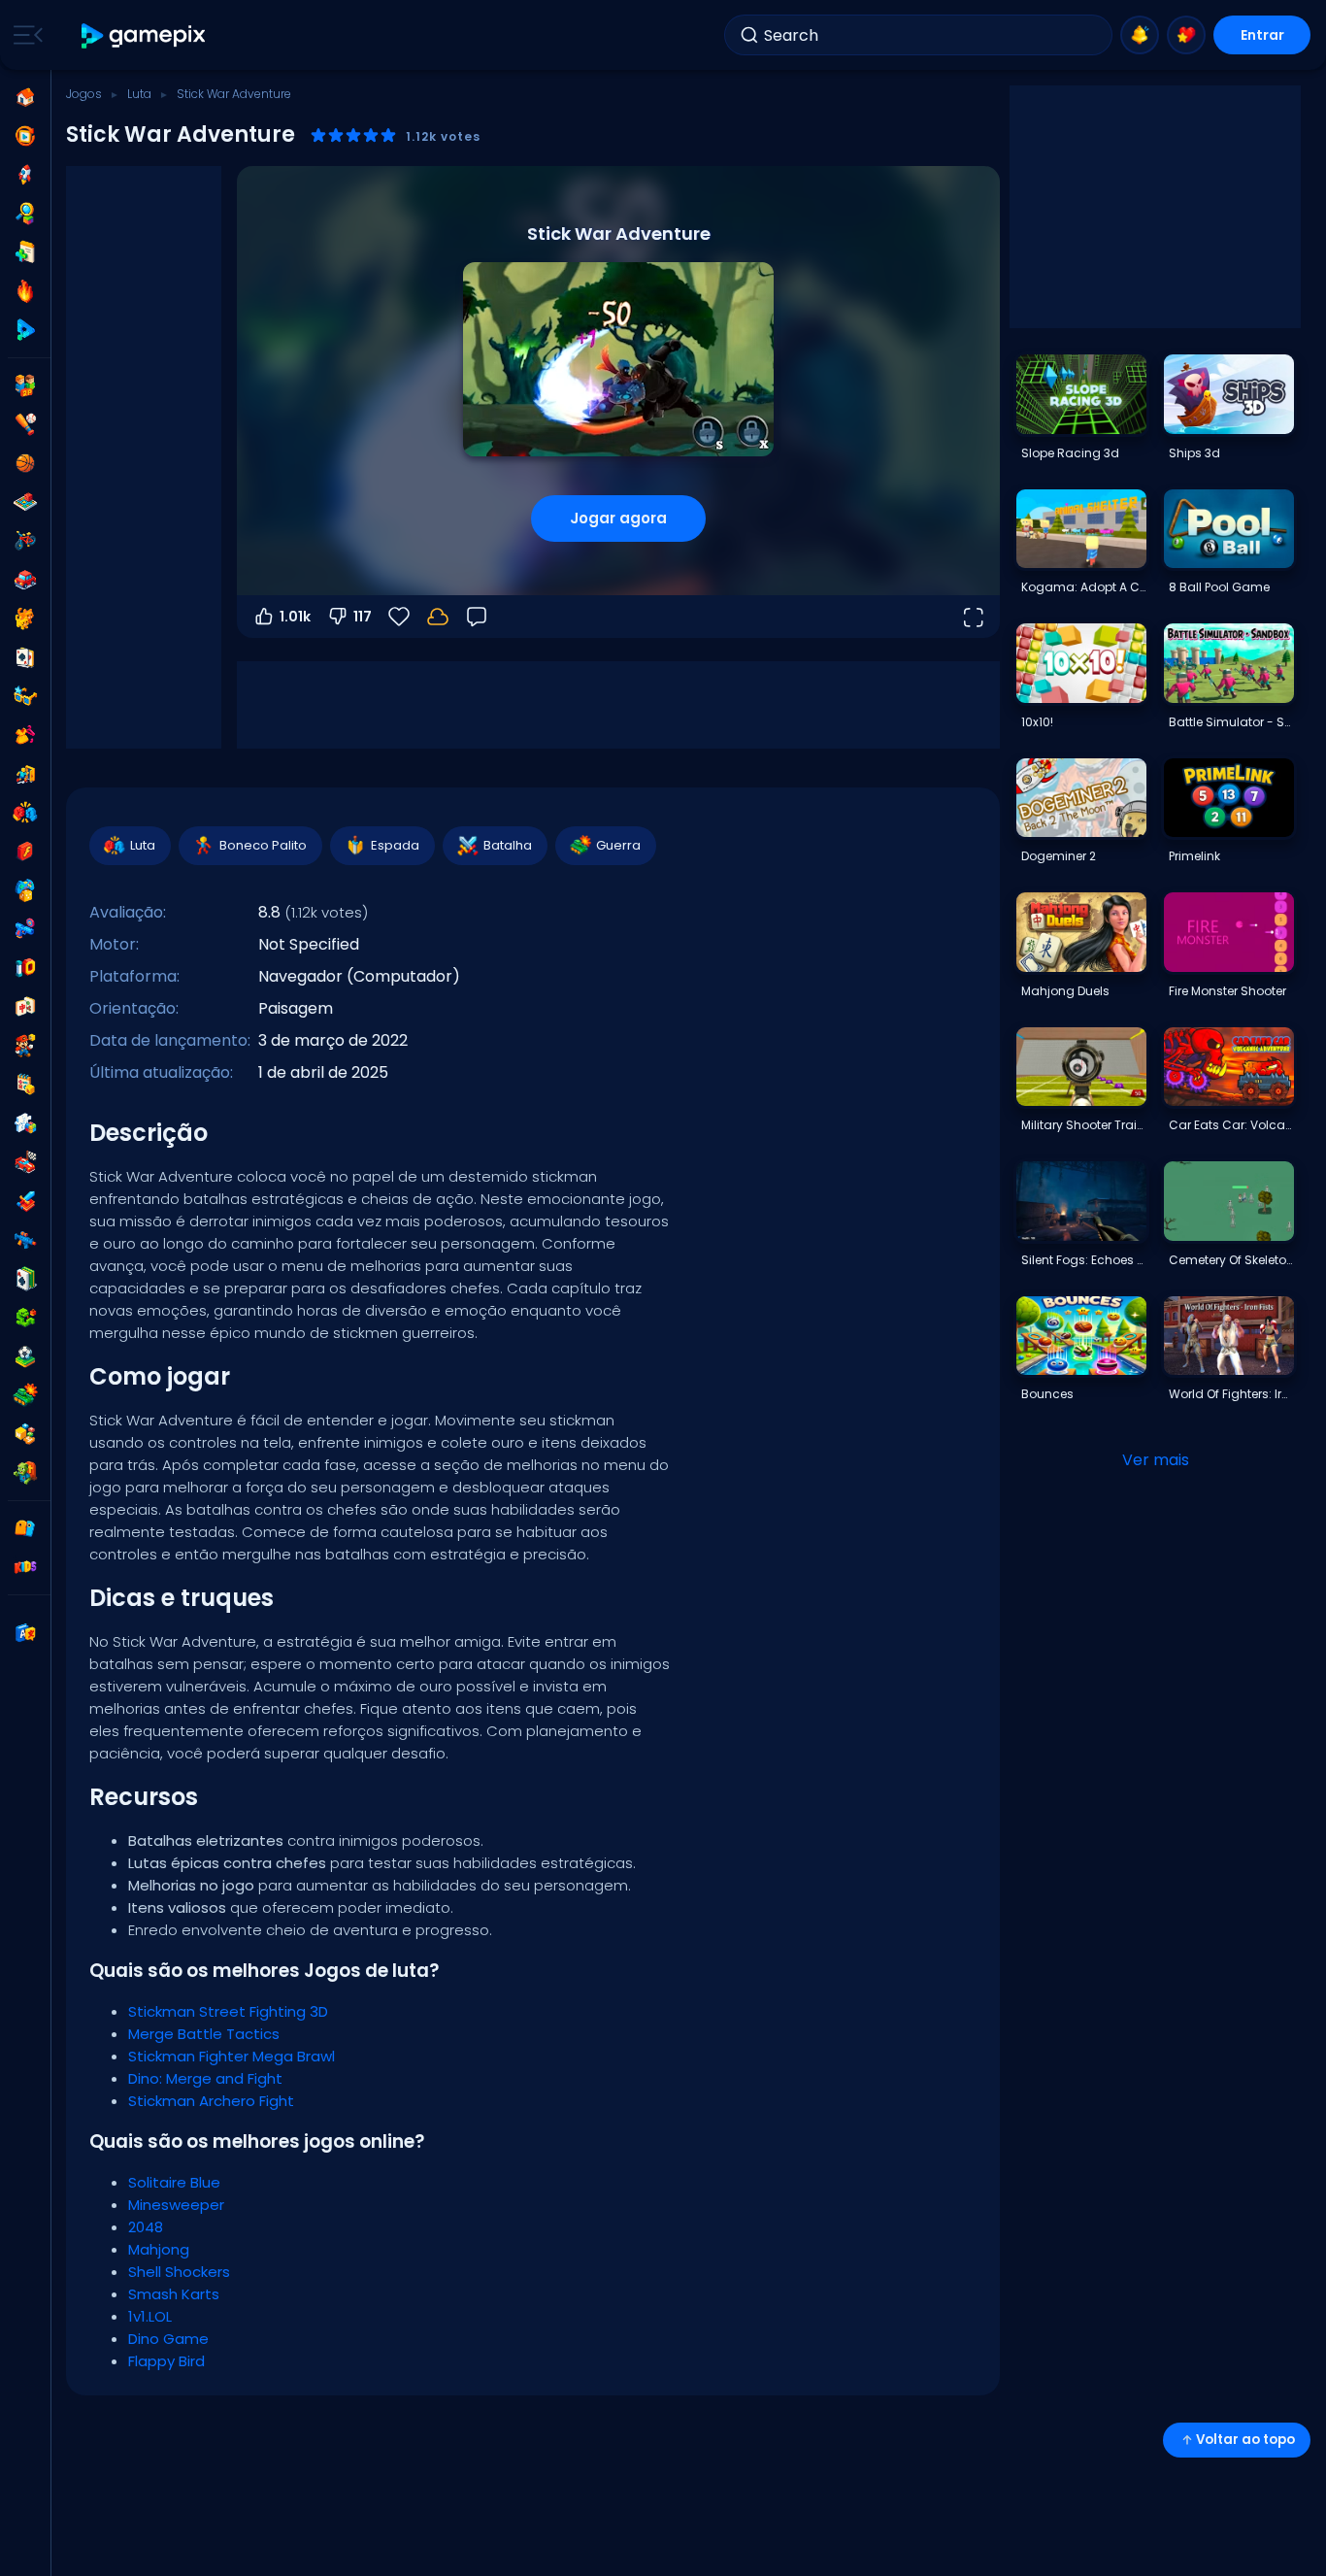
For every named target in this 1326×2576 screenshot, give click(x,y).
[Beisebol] (25, 424)
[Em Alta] (25, 291)
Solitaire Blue (174, 2182)
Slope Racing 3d (1070, 453)
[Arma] (25, 929)
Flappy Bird (166, 2361)
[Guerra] (25, 1395)
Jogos (84, 94)
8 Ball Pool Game (1219, 587)
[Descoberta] (25, 214)
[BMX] (25, 541)
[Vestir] (25, 735)
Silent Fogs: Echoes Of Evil (1083, 1260)
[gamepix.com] (144, 35)
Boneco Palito (263, 845)
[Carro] (25, 580)
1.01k (295, 617)
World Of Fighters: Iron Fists (1231, 1394)
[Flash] (25, 852)
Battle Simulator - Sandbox (1231, 722)
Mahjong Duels (1065, 991)
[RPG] (25, 1201)
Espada (395, 845)
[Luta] (25, 813)
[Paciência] (25, 1279)
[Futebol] (25, 1356)
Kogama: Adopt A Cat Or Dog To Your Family (1083, 587)
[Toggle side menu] (24, 35)
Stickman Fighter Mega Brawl (232, 2056)
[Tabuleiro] (25, 502)
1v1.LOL (150, 2316)
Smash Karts (174, 2294)
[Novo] (25, 252)
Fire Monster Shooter (1227, 991)
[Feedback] (477, 617)
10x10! (1037, 722)
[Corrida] (25, 1162)
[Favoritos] (1186, 35)
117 (363, 617)
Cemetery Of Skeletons (1231, 1260)
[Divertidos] (25, 890)
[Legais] (25, 696)
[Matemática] (25, 1085)
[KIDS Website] (25, 1567)
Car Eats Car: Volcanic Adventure (1231, 1125)
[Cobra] (25, 1318)
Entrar (1262, 35)
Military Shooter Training (1083, 1125)
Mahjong (159, 2249)
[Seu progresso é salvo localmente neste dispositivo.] (438, 617)
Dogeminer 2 (1059, 856)
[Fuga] (25, 774)
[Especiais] (25, 330)
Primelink (1194, 856)
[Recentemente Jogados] (25, 136)
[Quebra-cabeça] (25, 1123)
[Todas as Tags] (25, 1528)
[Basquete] (25, 463)
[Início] (25, 97)
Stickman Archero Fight (211, 2101)
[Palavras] (25, 1434)
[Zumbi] (25, 1473)
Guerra (618, 845)
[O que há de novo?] (1140, 35)
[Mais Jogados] (25, 175)
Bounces (1047, 1394)
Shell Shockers (179, 2272)
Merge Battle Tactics (204, 2034)
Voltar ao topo (1245, 2440)
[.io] (25, 968)
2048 (146, 2227)
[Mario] (25, 1046)
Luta (139, 94)
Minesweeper (176, 2205)
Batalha (508, 845)
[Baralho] (25, 657)
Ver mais (1156, 1460)
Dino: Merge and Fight (205, 2078)
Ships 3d (1194, 453)
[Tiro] (25, 1240)
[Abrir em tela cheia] (973, 617)
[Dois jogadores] (25, 385)
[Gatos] (25, 619)
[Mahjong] (25, 1007)
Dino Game (168, 2339)
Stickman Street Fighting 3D (228, 2011)
